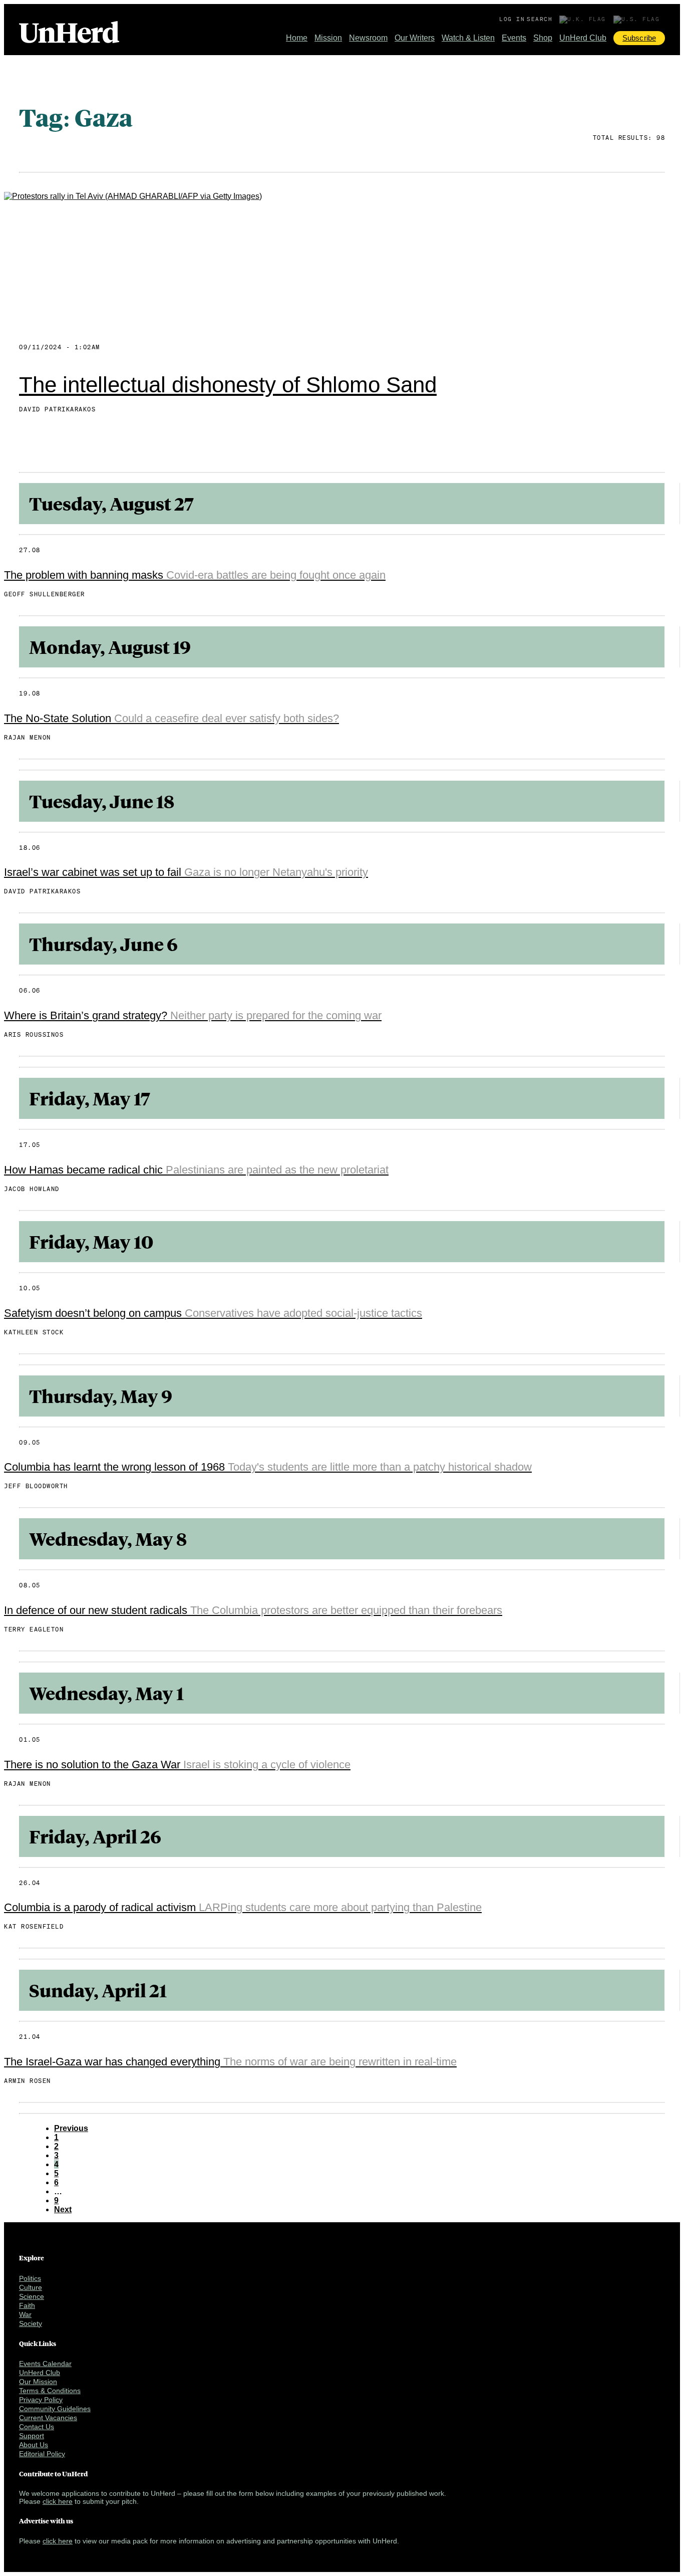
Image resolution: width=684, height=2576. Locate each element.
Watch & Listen (468, 38)
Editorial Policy (42, 2454)
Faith (27, 2305)
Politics (30, 2278)
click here (58, 2501)
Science (32, 2296)
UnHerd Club (583, 38)
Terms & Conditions (50, 2391)
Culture (31, 2287)
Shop (543, 38)
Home (297, 38)
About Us (34, 2445)
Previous (71, 2128)
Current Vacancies (48, 2418)
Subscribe (639, 38)
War (25, 2314)
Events (514, 38)
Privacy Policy (41, 2400)
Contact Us (37, 2427)
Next (63, 2209)
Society (31, 2323)
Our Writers (415, 38)
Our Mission (38, 2382)
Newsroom (368, 38)
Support (32, 2436)
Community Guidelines (55, 2409)
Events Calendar (45, 2364)
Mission (328, 38)
